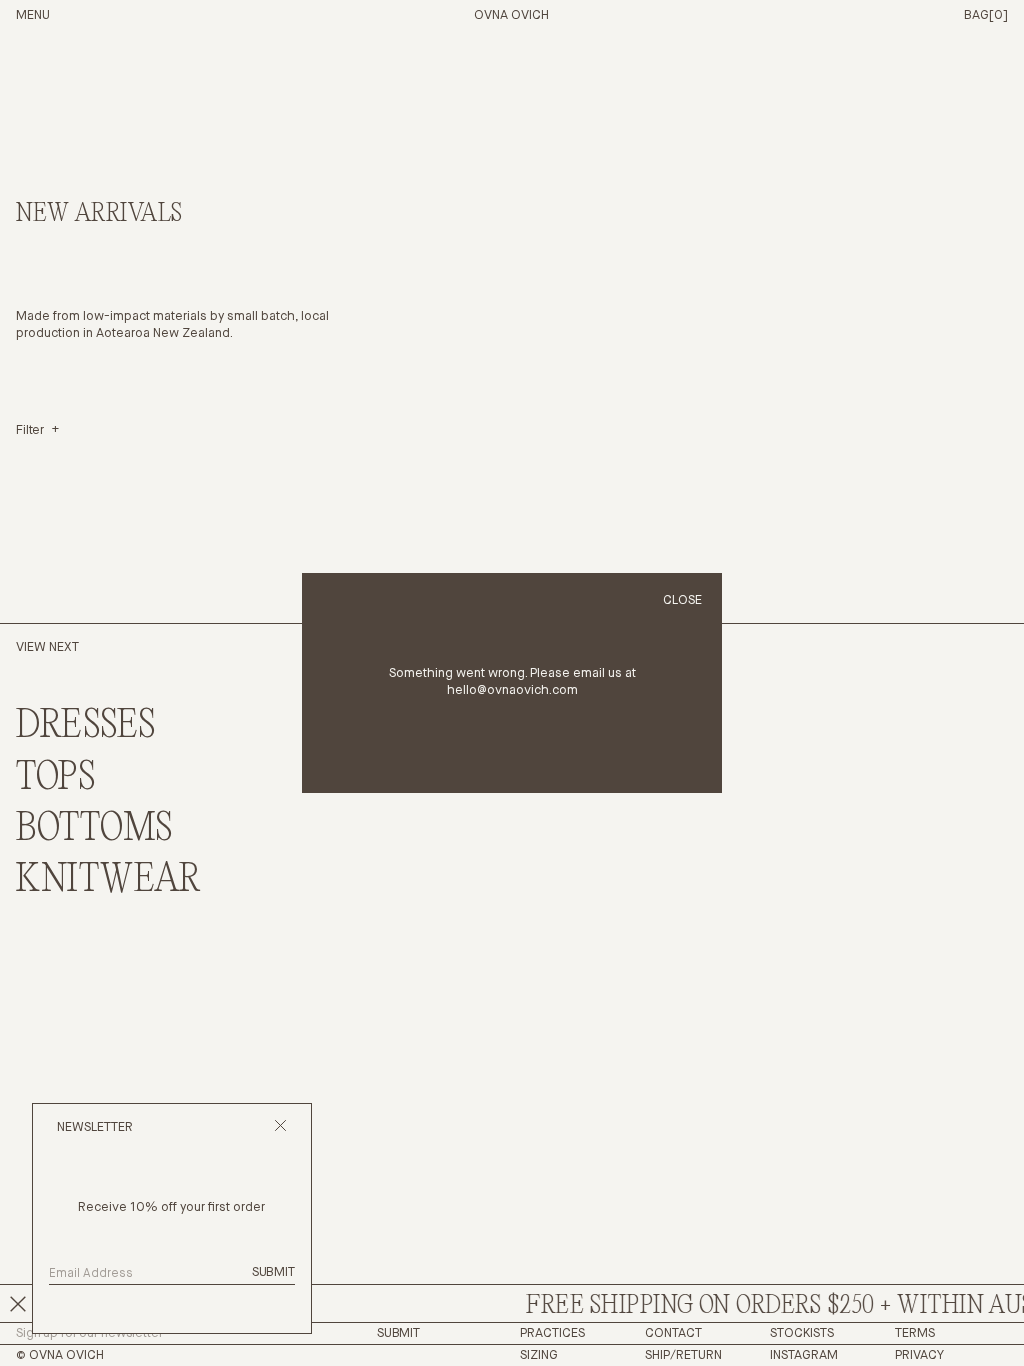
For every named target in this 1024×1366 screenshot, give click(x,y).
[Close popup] (280, 1128)
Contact (673, 1333)
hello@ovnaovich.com (512, 690)
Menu (33, 15)
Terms (915, 1333)
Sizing (539, 1355)
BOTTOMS (94, 829)
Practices (552, 1333)
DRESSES (86, 726)
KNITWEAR (108, 880)
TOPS (56, 778)
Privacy (919, 1355)
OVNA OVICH (511, 15)
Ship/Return (683, 1355)
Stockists (802, 1333)
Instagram (804, 1355)
